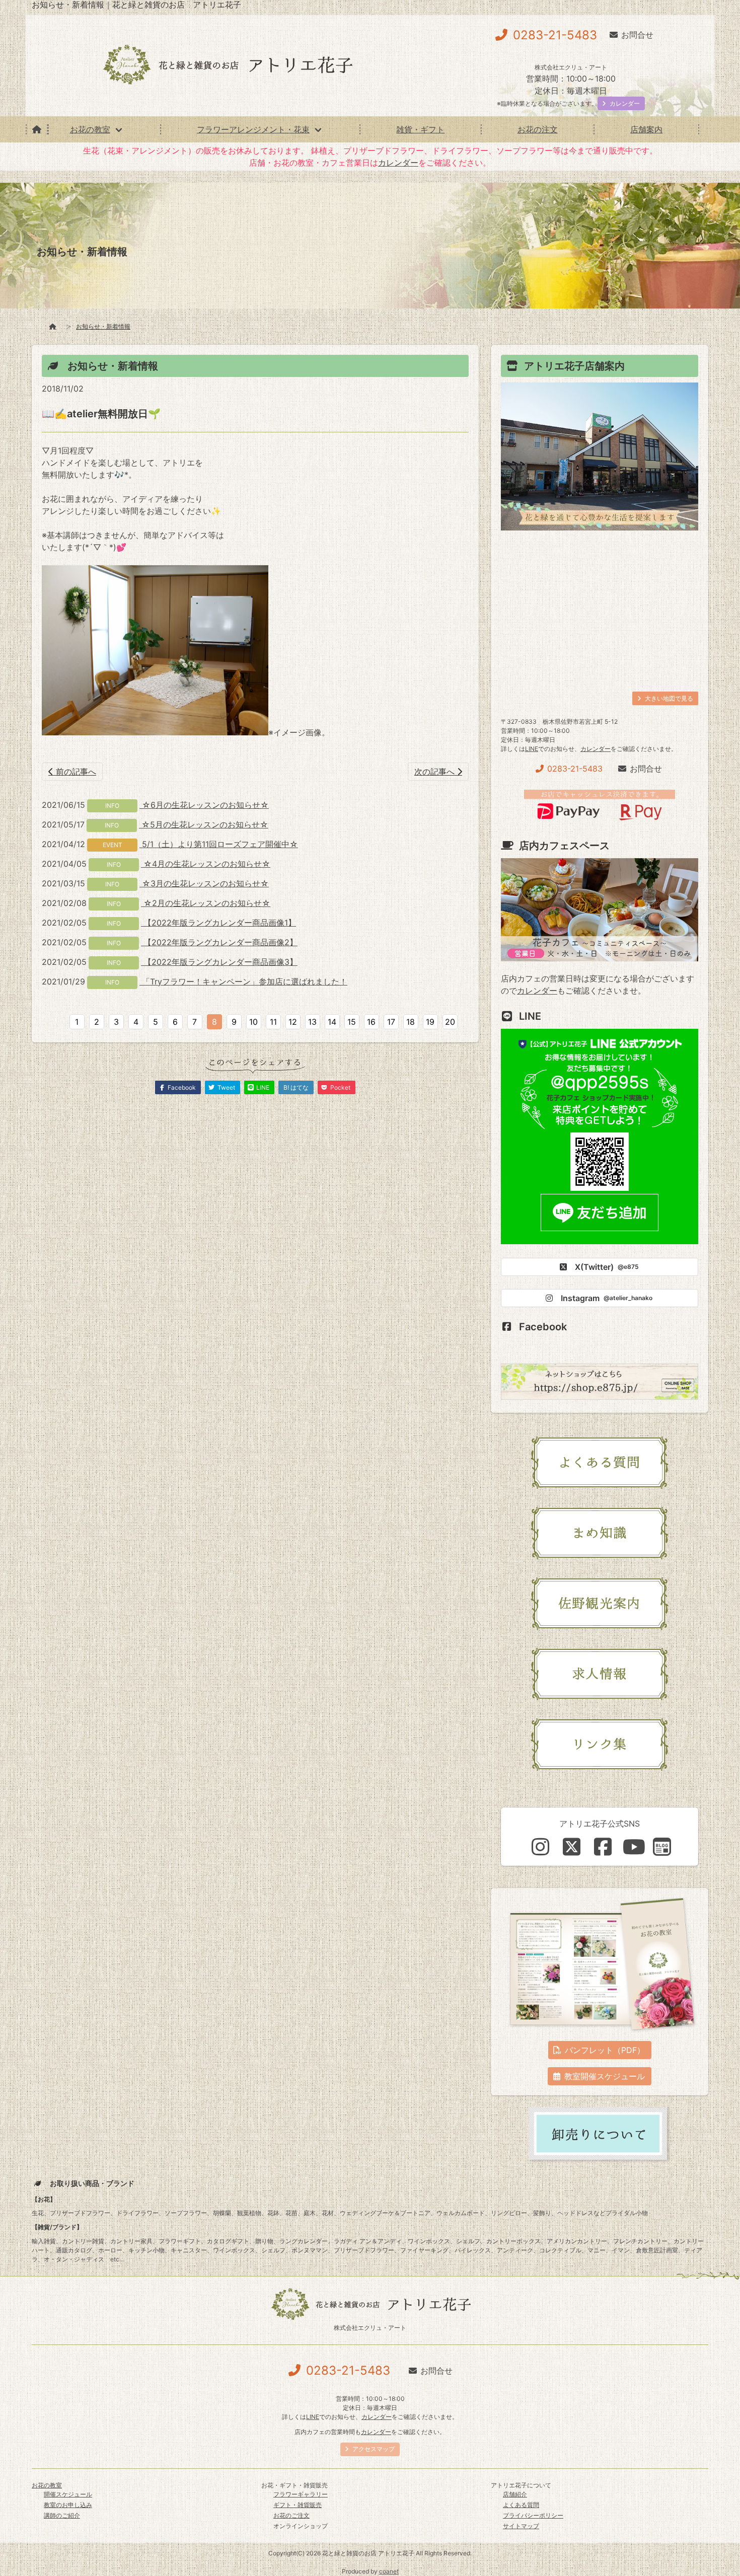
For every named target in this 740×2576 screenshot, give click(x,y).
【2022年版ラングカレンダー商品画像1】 (218, 923)
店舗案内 (646, 129)
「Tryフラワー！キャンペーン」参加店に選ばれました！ (243, 981)
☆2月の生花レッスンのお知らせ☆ (206, 903)
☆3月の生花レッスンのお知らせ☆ (204, 883)
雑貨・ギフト (420, 129)
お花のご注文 (291, 2515)
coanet (389, 2571)
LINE (532, 749)
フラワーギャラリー (301, 2494)
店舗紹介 (515, 2494)
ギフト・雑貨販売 (298, 2505)
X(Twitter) (607, 1267)
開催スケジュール (68, 2494)
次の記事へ (436, 772)
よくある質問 (521, 2505)
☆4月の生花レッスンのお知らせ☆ (206, 864)
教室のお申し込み (68, 2505)
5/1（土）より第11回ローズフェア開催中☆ (219, 844)
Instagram (607, 1298)
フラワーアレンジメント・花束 (253, 129)
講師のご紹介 (62, 2515)
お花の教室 (90, 129)
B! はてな (296, 1087)
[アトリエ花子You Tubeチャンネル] (634, 1847)
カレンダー (398, 163)
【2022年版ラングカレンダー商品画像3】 (219, 962)
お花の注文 (538, 129)
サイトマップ (521, 2526)
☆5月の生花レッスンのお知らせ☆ (204, 824)
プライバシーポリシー (533, 2515)
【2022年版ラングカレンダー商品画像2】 (219, 942)
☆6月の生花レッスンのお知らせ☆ (204, 805)
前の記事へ (75, 772)
